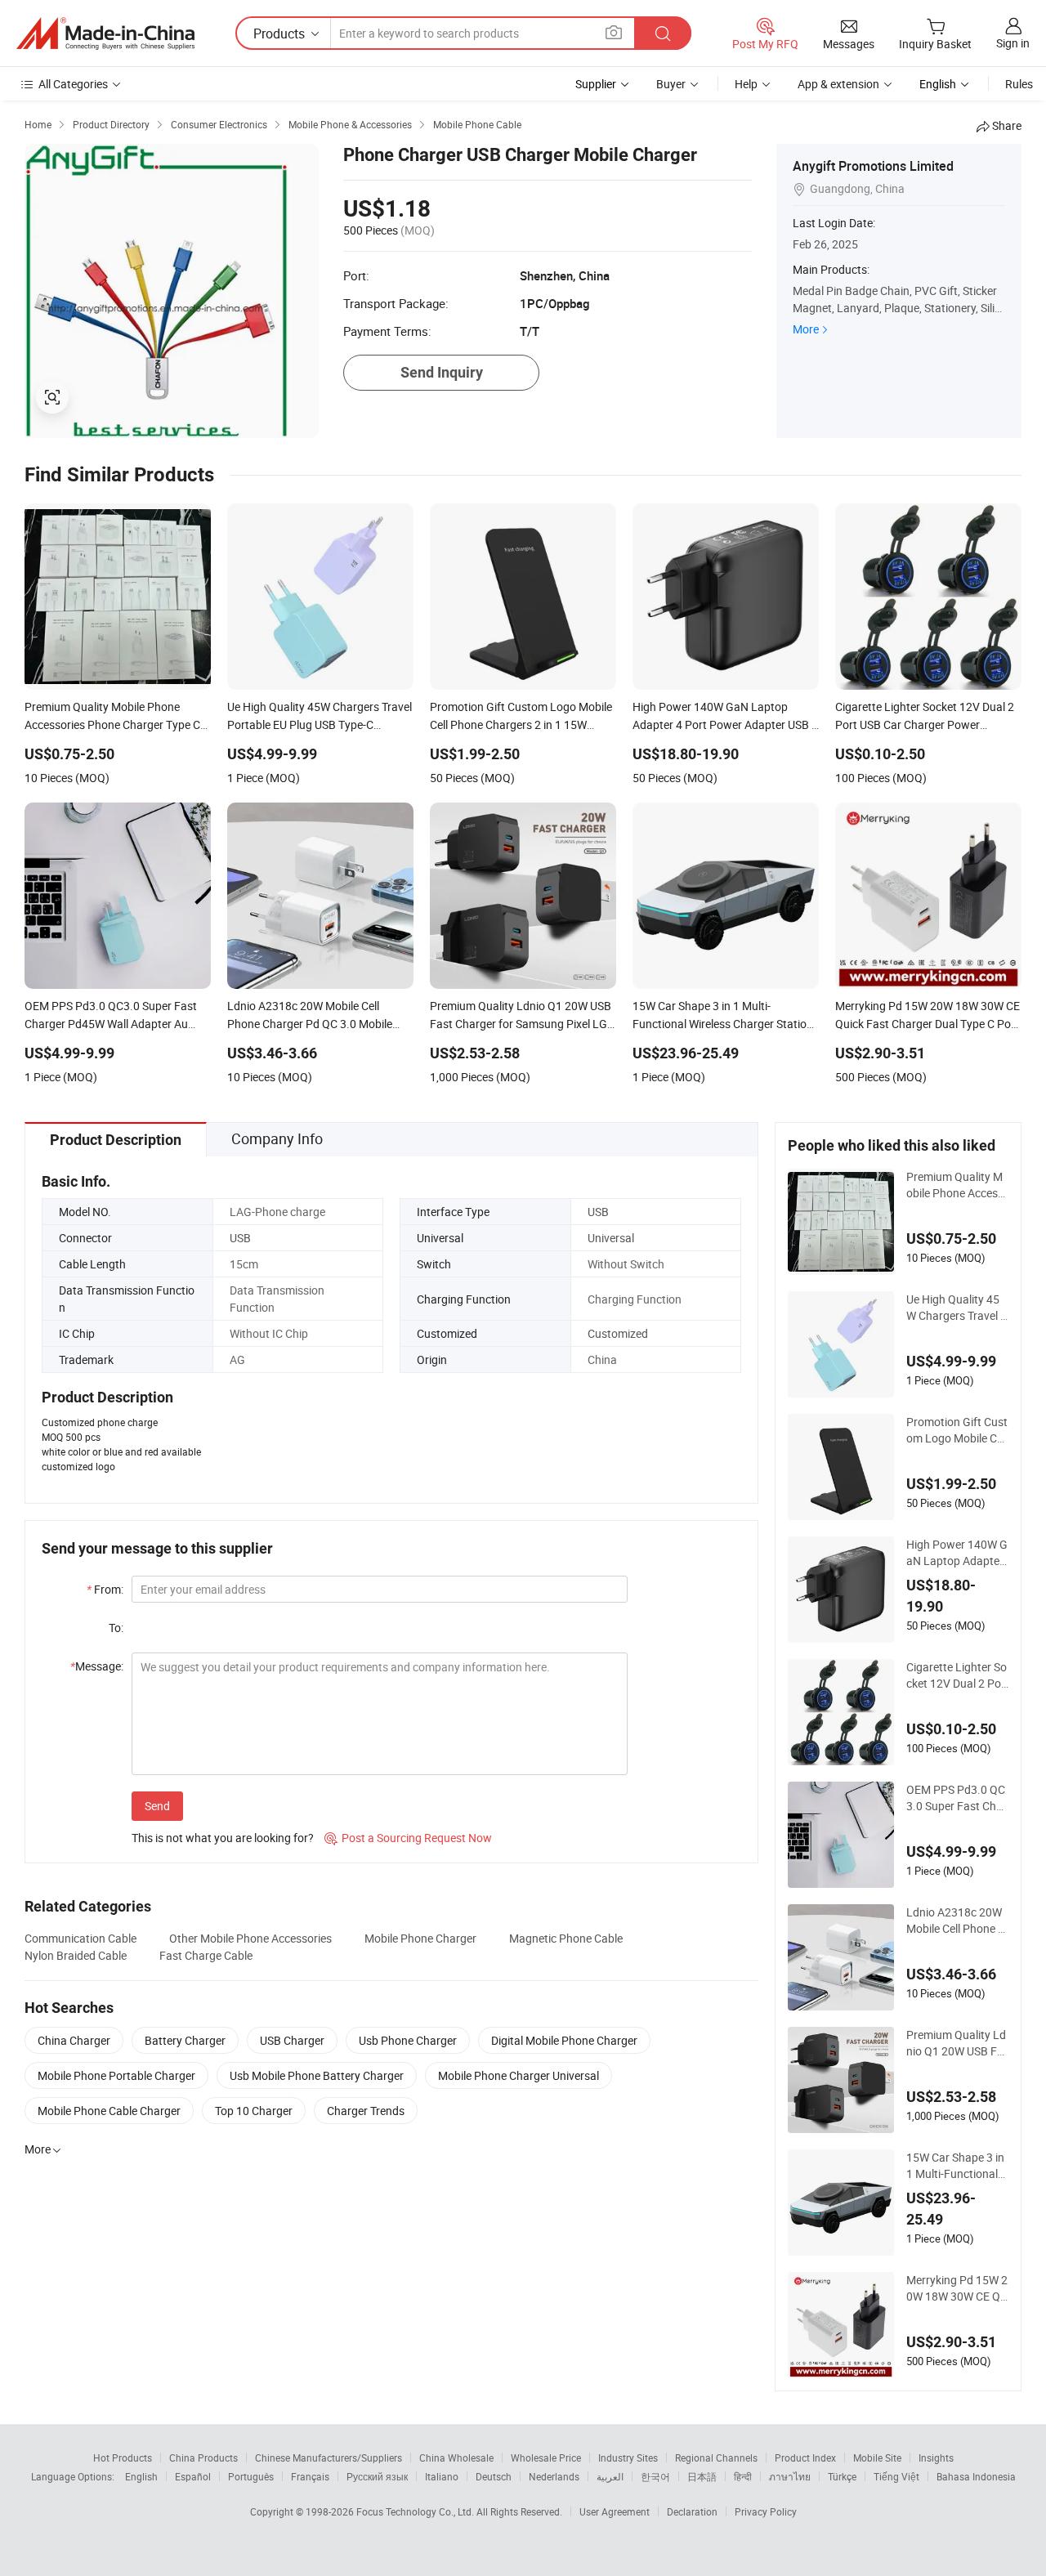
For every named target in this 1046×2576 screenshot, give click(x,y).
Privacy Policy (766, 2511)
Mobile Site (877, 2457)
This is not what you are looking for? (223, 1838)
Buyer (671, 84)
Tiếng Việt (896, 2476)
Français (310, 2476)
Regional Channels (716, 2457)
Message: (97, 1666)
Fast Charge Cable (206, 1955)
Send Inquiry (442, 372)
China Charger (74, 2040)
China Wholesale (456, 2457)
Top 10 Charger (254, 2111)
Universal (611, 1238)
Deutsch (494, 2476)
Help (746, 84)
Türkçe (842, 2476)
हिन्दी (743, 2476)
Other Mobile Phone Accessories (250, 1938)
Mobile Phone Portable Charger (116, 2075)
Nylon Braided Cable (76, 1955)
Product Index (805, 2457)
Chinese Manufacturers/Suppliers (329, 2457)
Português (251, 2476)
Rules (1019, 84)
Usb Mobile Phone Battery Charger (317, 2075)
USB (598, 1212)
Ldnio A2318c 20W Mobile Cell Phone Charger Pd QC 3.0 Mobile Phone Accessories (956, 1921)
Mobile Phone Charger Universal (519, 2075)
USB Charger (292, 2040)
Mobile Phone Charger (420, 1938)
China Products (203, 2457)
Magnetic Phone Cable (566, 1938)
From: (105, 1589)
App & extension (838, 84)
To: (116, 1628)
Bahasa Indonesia (976, 2476)
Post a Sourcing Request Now (408, 1838)
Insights (936, 2457)
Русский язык (377, 2476)
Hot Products (123, 2457)
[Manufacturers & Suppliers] (105, 34)
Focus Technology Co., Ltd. (416, 2511)
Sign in (1013, 43)
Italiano (442, 2476)
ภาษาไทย (790, 2476)
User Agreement (615, 2511)
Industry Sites (628, 2457)
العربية (610, 2476)
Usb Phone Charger (408, 2040)
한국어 (655, 2476)
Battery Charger (185, 2040)
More (806, 329)
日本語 (702, 2476)
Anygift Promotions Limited (873, 166)
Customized (618, 1333)
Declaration (692, 2511)
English (141, 2476)
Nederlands (554, 2476)
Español (193, 2476)
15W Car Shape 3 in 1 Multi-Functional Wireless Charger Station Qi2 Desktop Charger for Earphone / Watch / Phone (957, 2166)
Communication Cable (80, 1938)
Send (157, 1806)
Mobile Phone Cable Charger (109, 2111)
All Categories (73, 84)
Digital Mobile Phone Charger (564, 2040)
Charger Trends (366, 2111)
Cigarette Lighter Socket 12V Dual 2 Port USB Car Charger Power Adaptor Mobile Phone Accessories (957, 1675)
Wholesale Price (546, 2457)
